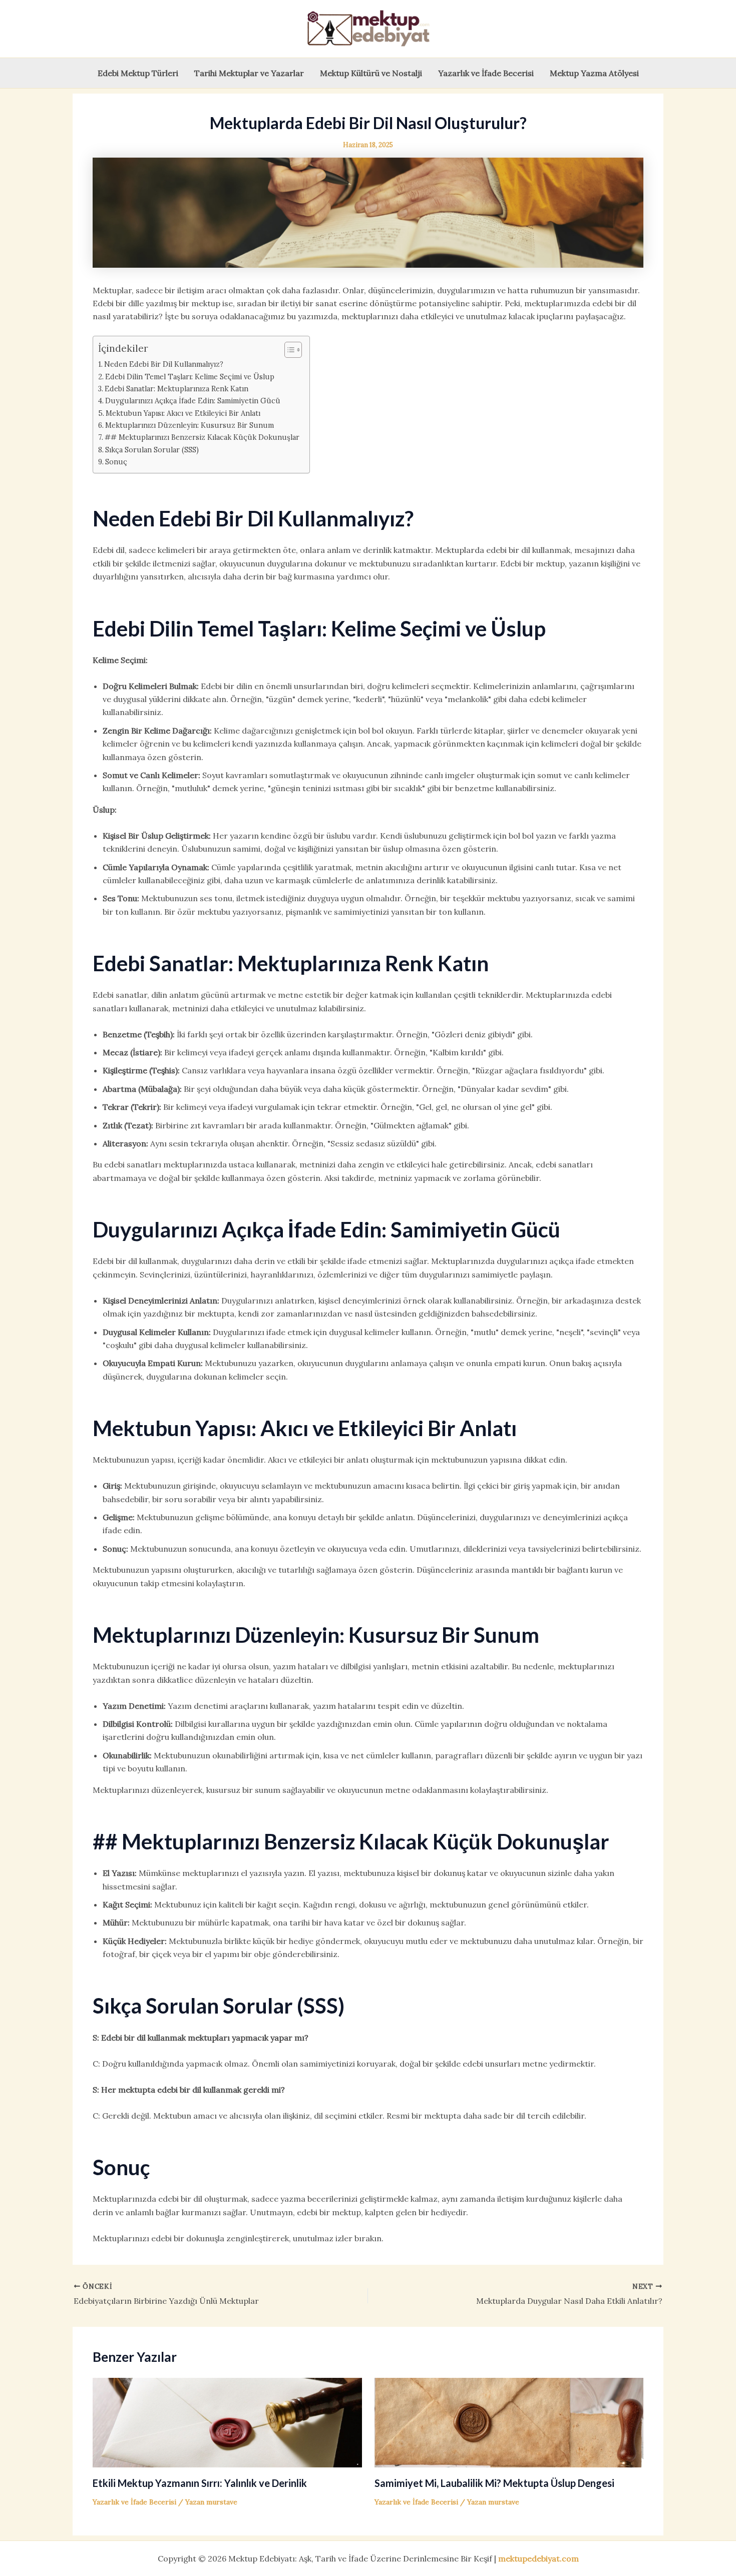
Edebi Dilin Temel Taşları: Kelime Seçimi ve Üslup (190, 377)
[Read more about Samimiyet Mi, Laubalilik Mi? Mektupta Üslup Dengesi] (509, 2422)
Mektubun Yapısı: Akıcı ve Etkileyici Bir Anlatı (183, 413)
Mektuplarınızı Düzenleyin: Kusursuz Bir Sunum (190, 425)
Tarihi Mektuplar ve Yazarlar (249, 73)
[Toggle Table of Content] (288, 350)
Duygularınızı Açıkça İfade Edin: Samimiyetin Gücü (193, 401)
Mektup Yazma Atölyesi (594, 73)
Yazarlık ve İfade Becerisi (486, 73)
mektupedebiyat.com (538, 2558)
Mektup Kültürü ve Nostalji (371, 73)
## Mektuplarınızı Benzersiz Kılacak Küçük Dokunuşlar (202, 437)
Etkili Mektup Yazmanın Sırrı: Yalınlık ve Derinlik (200, 2483)
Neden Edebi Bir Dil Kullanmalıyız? (164, 364)
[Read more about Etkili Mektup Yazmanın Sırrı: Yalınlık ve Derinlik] (227, 2422)
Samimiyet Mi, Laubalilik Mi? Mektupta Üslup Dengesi (494, 2483)
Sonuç (116, 462)
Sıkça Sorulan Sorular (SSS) (152, 450)
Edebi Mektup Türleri (138, 73)
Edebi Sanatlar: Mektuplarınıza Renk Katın (176, 389)
